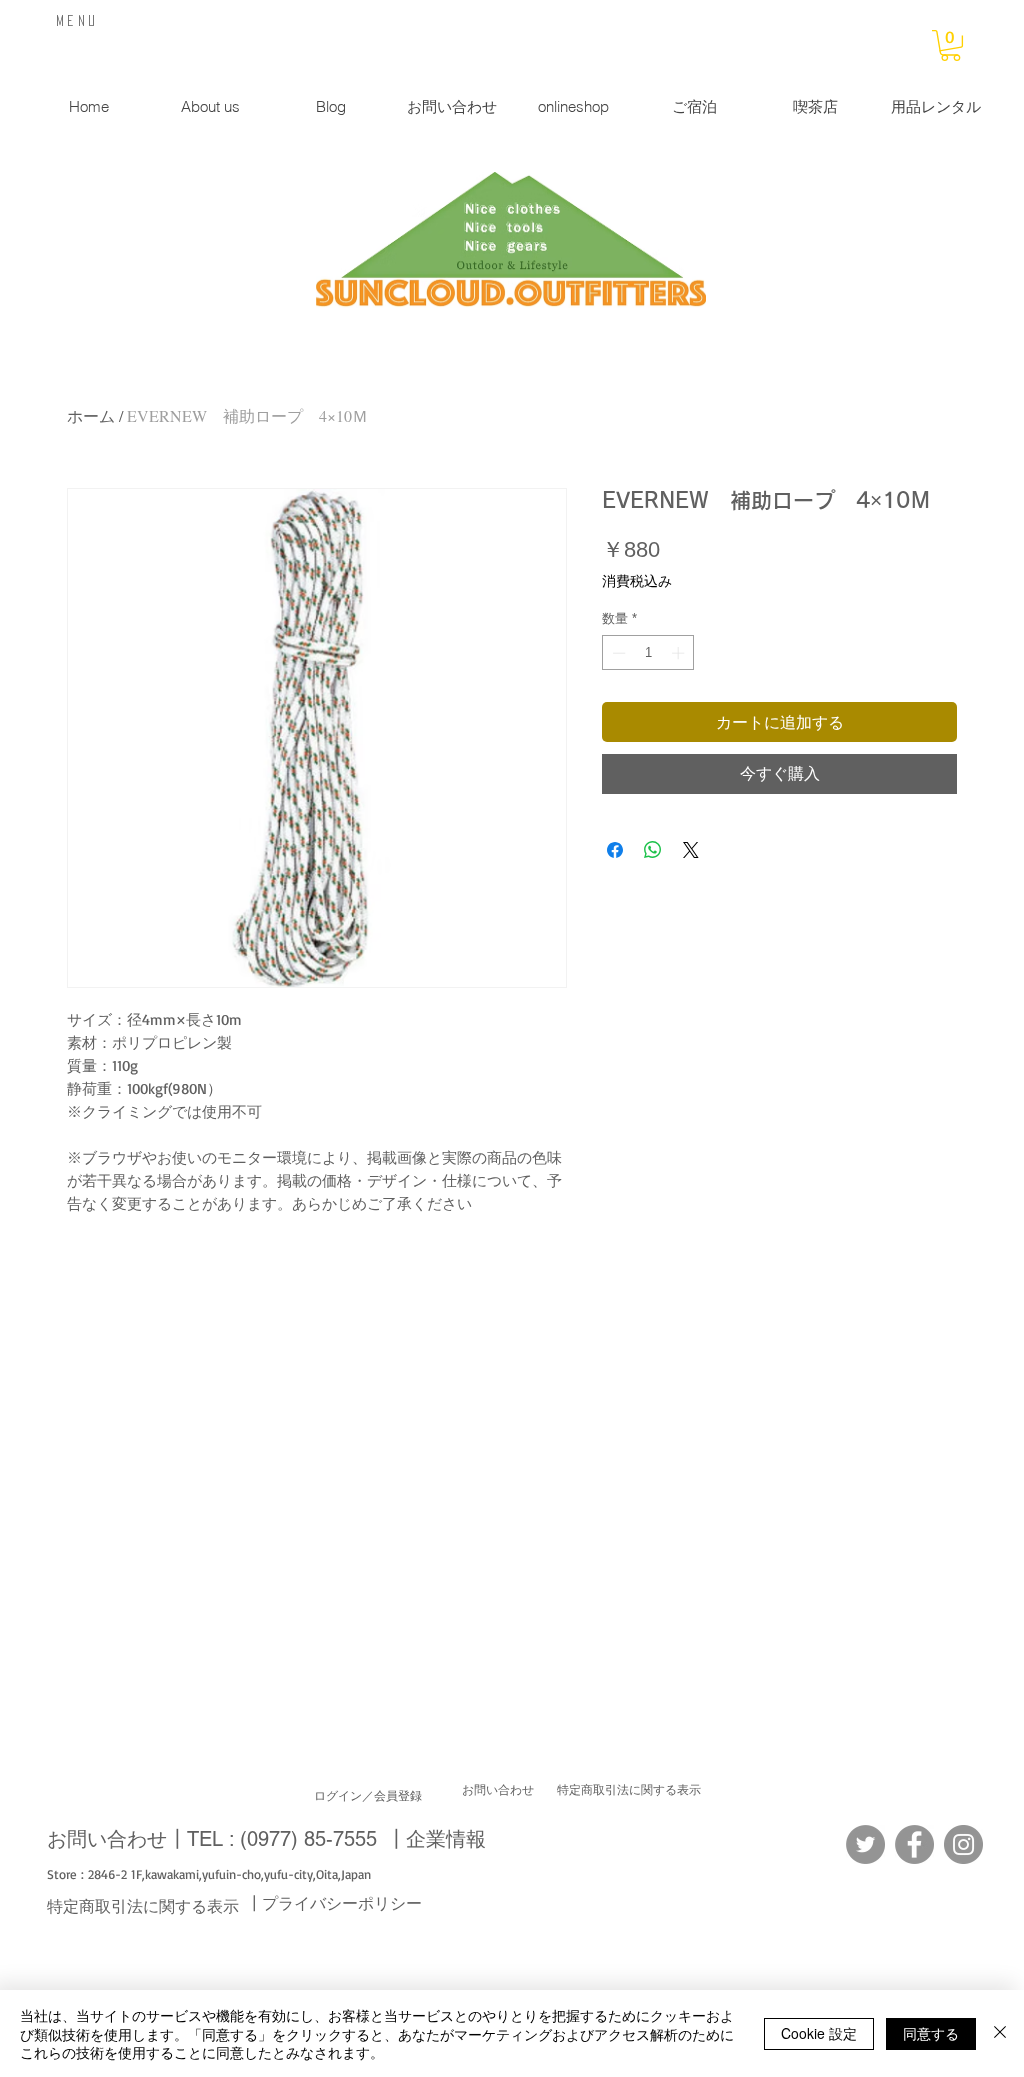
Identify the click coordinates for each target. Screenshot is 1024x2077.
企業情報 (446, 1839)
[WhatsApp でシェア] (653, 850)
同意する (931, 2033)
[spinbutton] (648, 653)
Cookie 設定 (819, 2033)
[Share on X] (691, 850)
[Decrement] (617, 653)
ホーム (91, 415)
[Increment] (680, 653)
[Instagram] (963, 1844)
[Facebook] (914, 1844)
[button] (950, 45)
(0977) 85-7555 (308, 1839)
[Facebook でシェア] (615, 850)
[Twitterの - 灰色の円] (865, 1844)
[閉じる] (1000, 2033)
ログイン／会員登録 (368, 1796)
